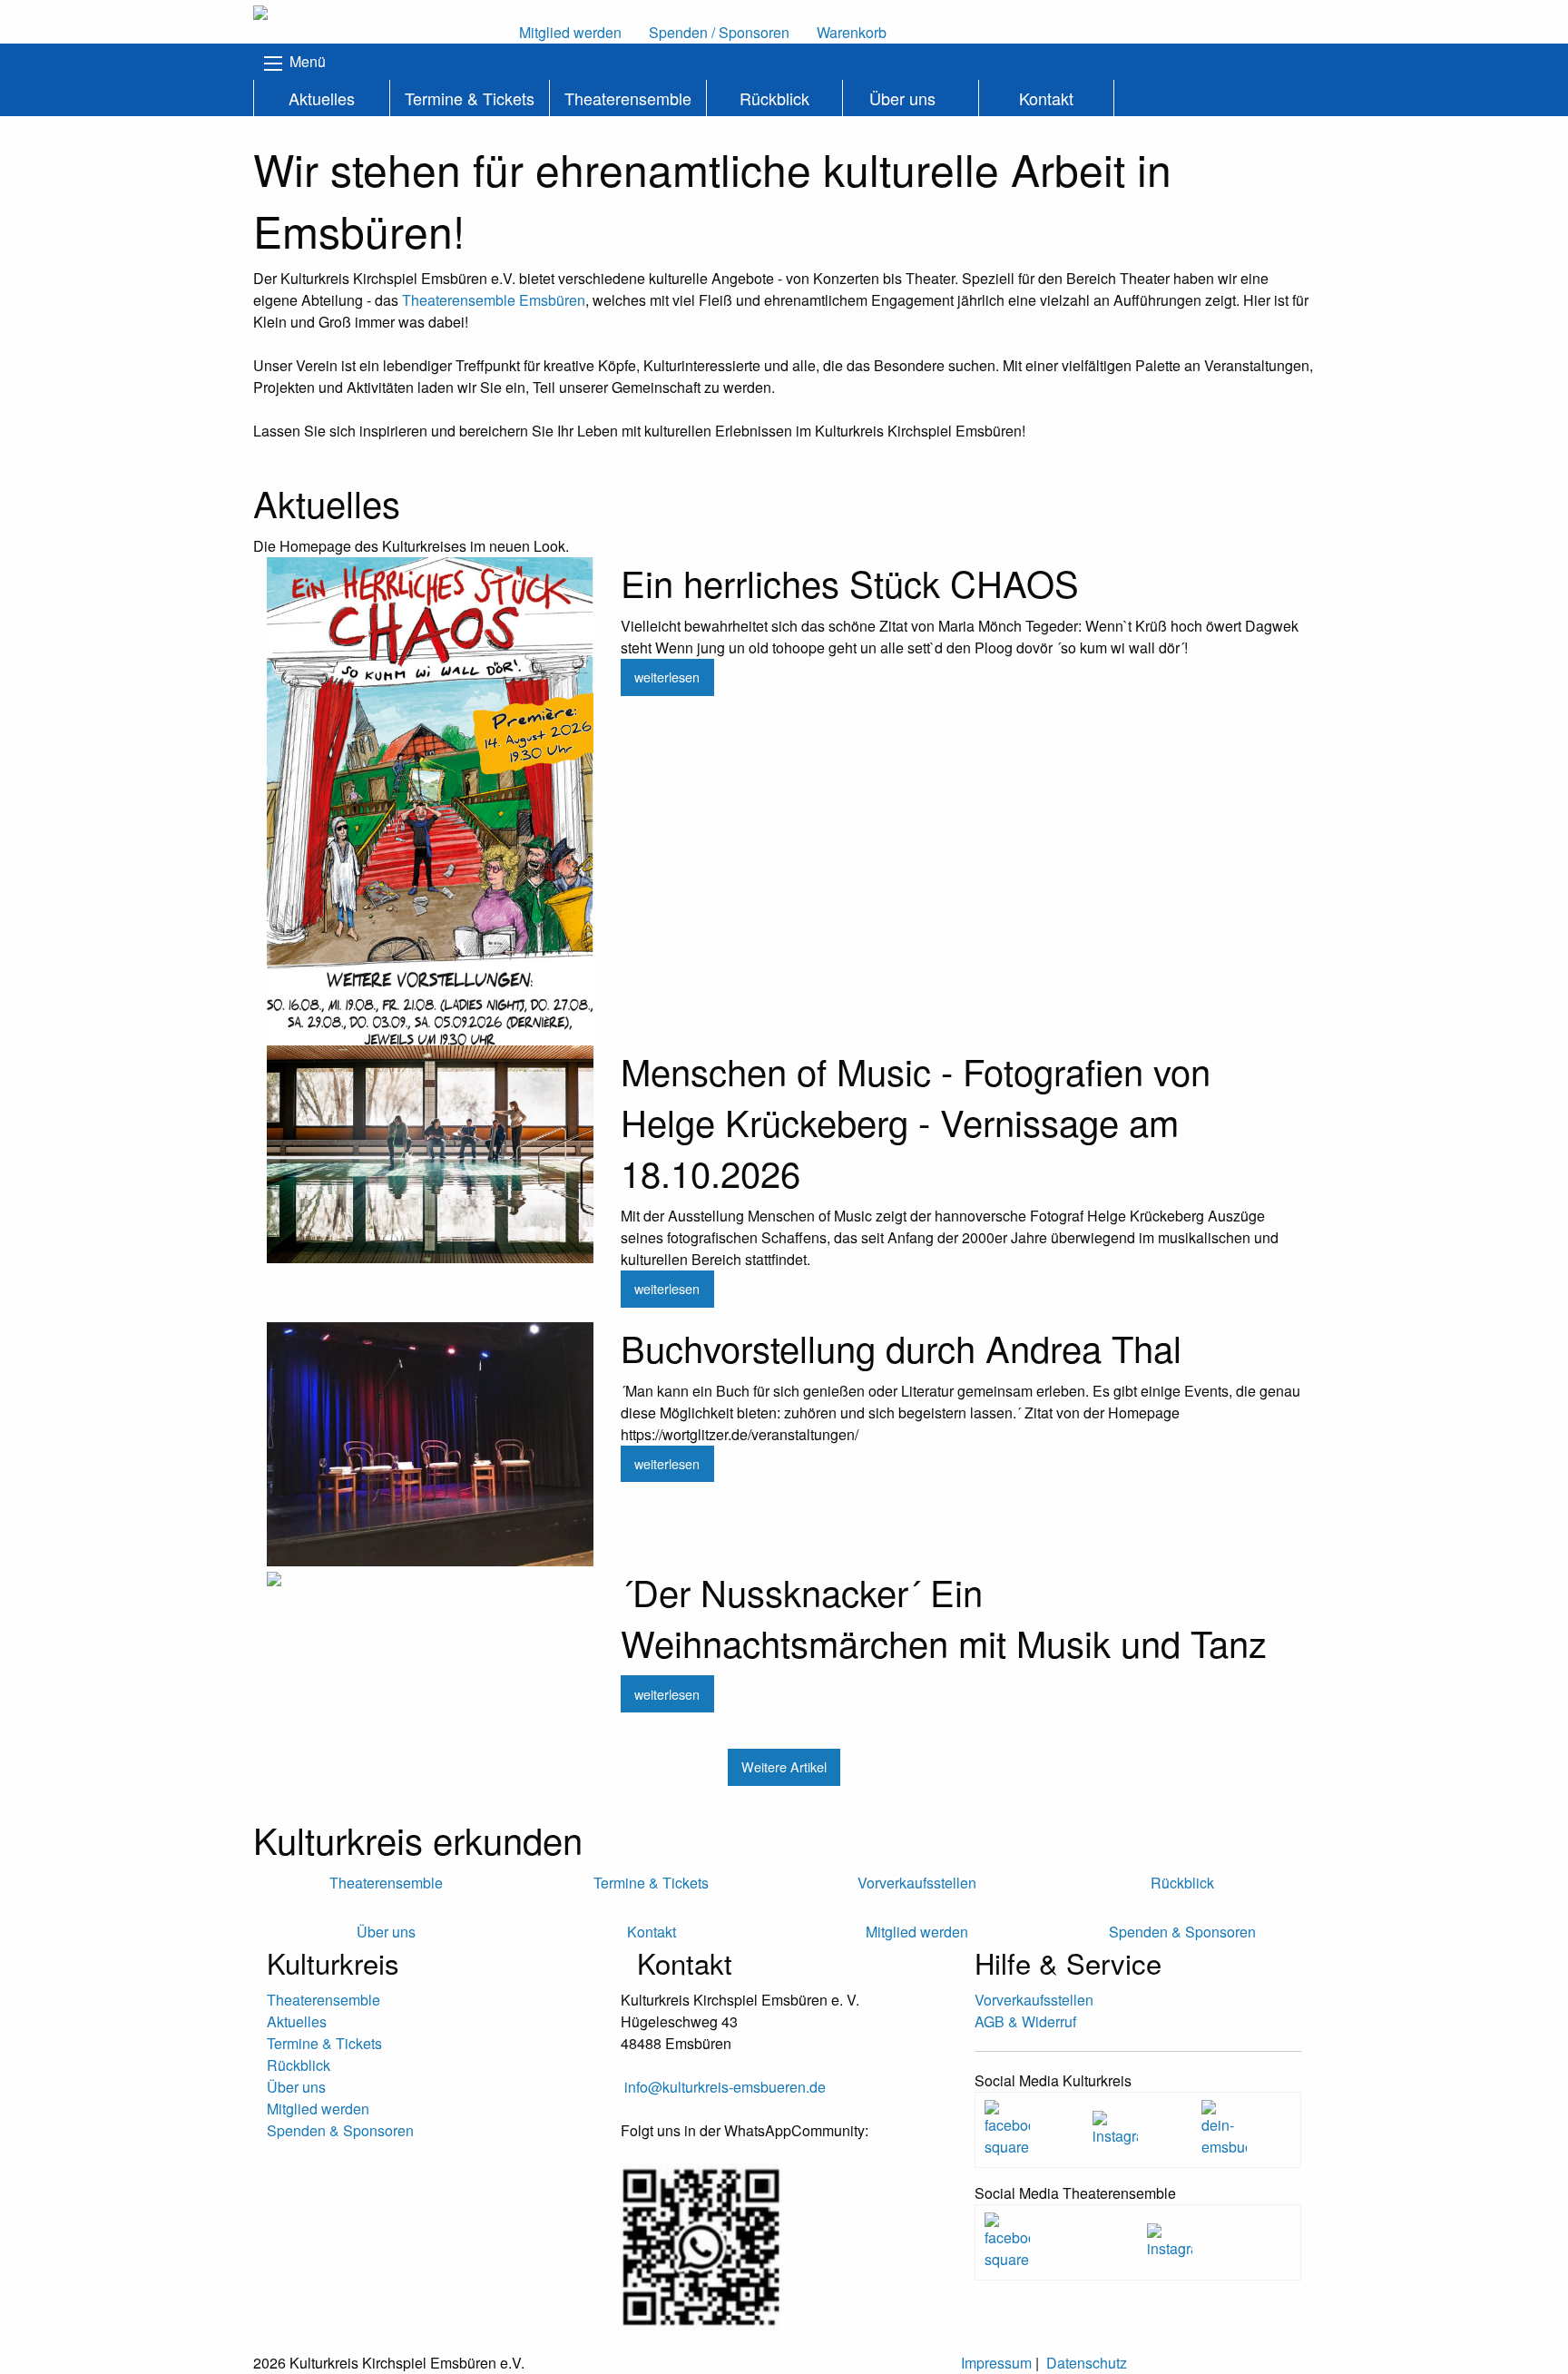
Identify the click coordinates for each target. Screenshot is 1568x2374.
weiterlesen (667, 677)
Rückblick (774, 98)
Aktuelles (322, 98)
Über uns (902, 98)
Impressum (996, 2363)
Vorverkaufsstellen (1034, 2000)
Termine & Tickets (470, 98)
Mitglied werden (318, 2109)
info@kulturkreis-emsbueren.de (725, 2087)
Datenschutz (1087, 2363)
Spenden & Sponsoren (340, 2130)
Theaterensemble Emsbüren (494, 300)
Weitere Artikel (784, 1766)
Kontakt (1046, 98)
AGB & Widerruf (1025, 2021)
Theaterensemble (628, 98)
